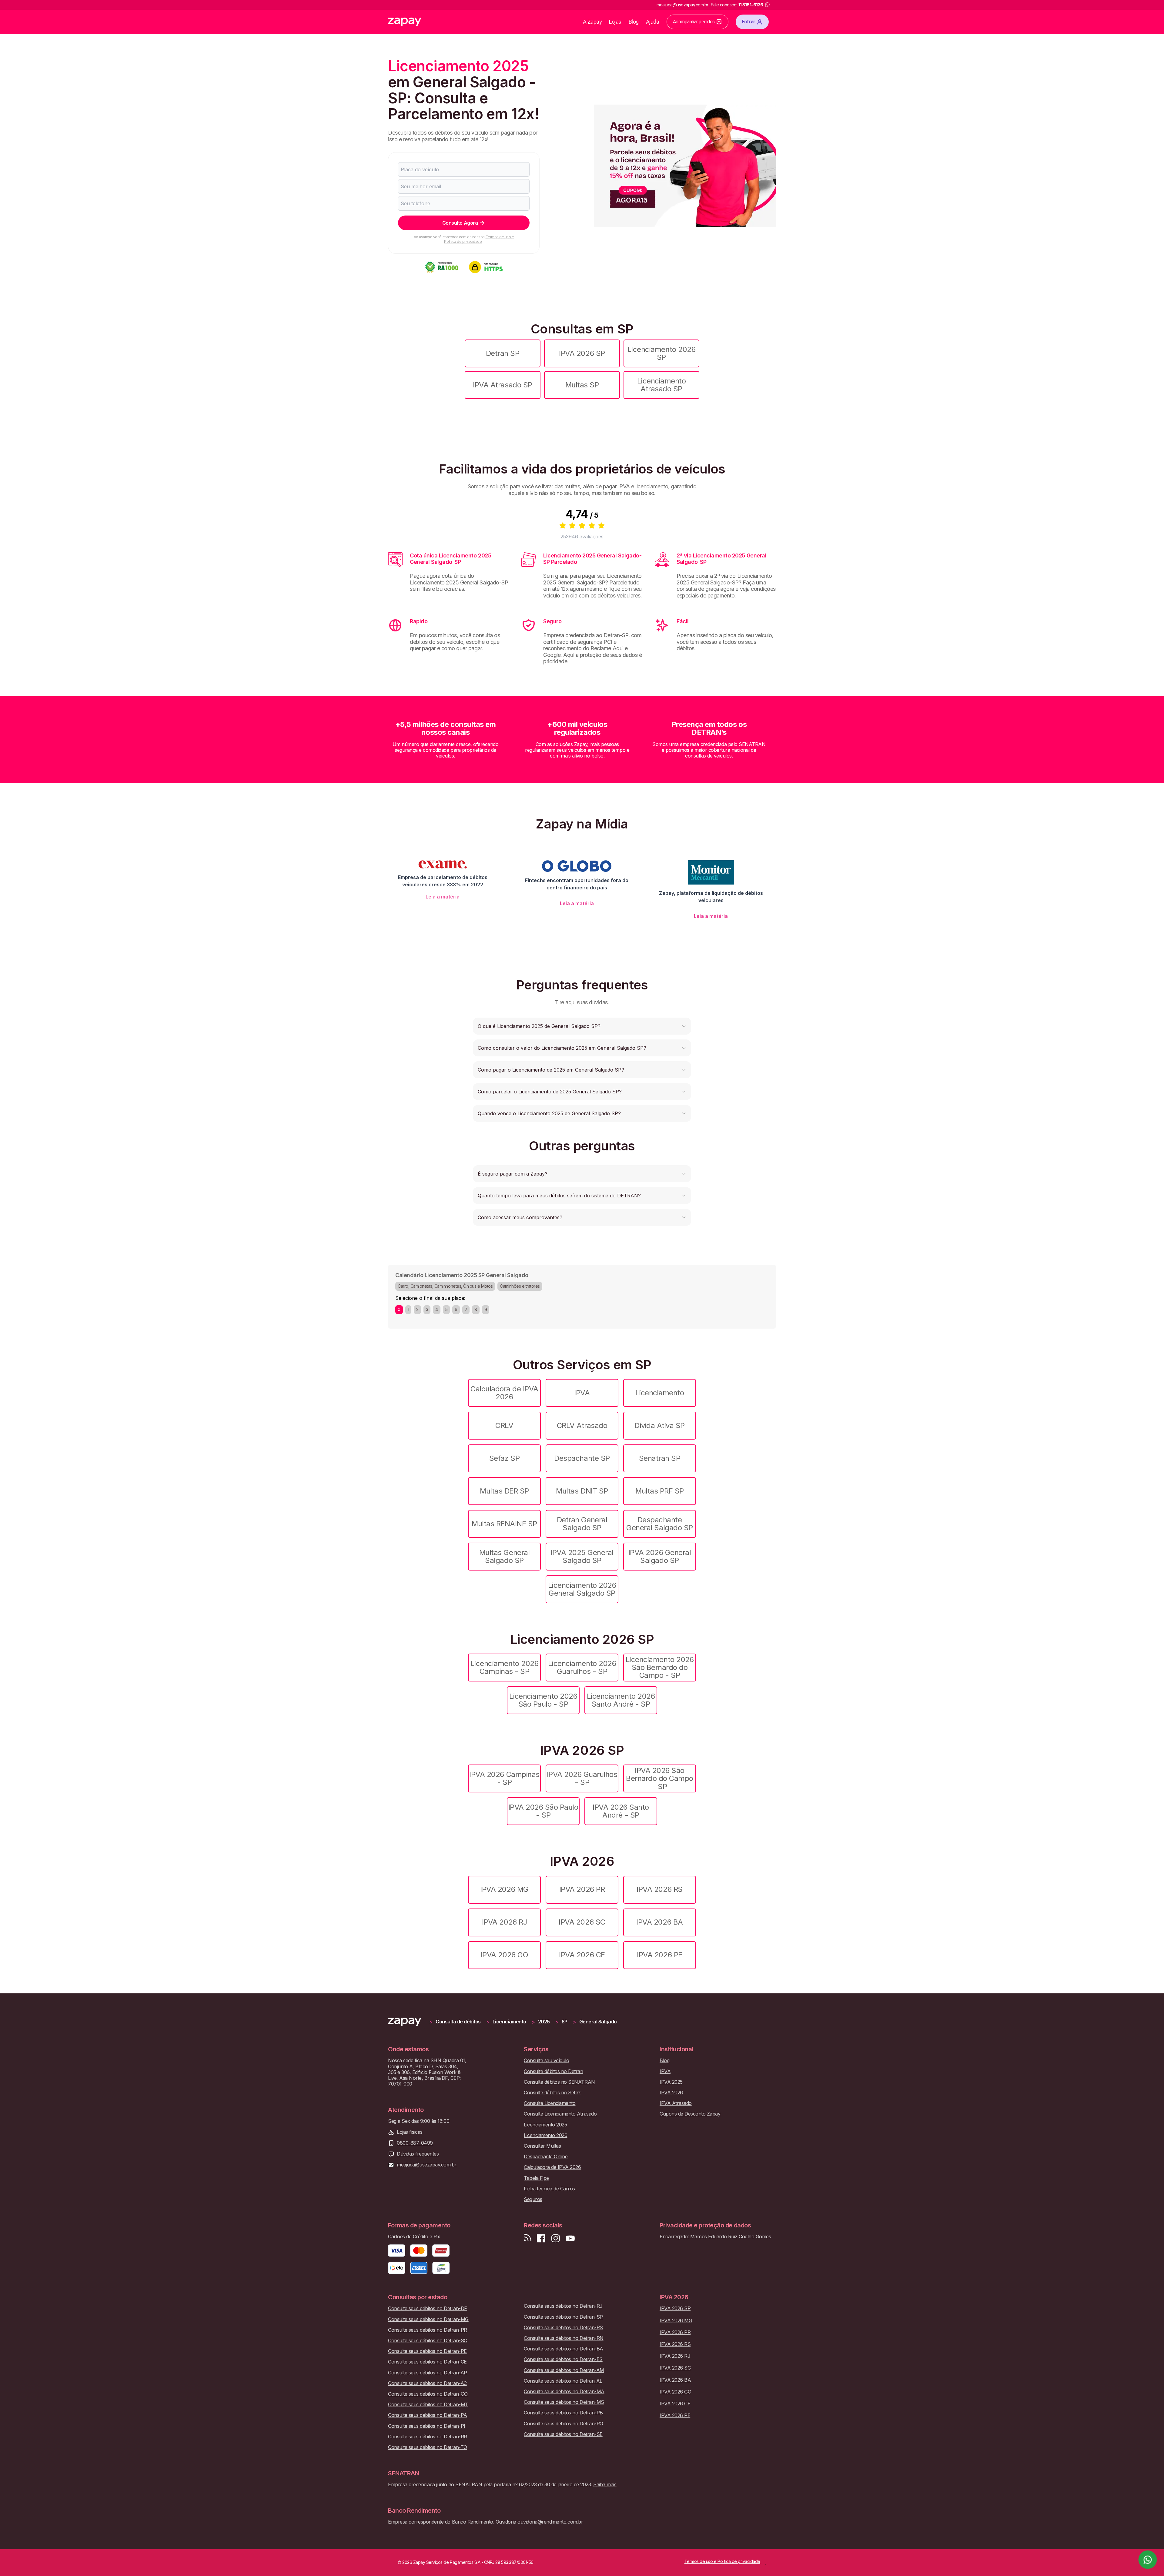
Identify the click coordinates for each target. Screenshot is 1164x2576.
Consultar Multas (542, 2146)
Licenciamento (660, 1393)
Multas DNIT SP (582, 1491)
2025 (544, 2022)
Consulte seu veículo (546, 2061)
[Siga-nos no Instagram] (556, 2238)
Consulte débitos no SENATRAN (559, 2082)
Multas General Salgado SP (504, 1556)
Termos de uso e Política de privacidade (479, 239)
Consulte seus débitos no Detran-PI (427, 2426)
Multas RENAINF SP (504, 1524)
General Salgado (598, 2022)
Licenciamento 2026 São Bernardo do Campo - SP (660, 1668)
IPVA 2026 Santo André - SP (621, 1811)
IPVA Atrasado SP (502, 385)
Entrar (749, 22)
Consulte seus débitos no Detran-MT (428, 2405)
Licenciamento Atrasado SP (662, 385)
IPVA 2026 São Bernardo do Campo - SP (660, 1778)
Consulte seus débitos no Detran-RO (564, 2424)
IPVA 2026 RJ (504, 1922)
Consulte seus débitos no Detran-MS (564, 2402)
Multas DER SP (504, 1491)
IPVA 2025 (671, 2082)
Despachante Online (546, 2157)
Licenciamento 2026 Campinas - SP (504, 1667)
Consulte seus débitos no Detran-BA (564, 2349)
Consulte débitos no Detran (554, 2071)
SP (565, 2022)
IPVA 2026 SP (582, 353)
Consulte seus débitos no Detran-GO (428, 2394)
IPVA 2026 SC (582, 1922)
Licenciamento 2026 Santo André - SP (621, 1700)
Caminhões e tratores (520, 1286)
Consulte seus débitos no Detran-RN (564, 2338)
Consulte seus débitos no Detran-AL (563, 2381)
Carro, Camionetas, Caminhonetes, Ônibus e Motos (445, 1286)
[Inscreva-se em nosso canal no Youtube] (570, 2238)
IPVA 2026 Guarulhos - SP (582, 1778)
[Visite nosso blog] (528, 2238)
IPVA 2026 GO (504, 1955)
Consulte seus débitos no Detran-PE (427, 2351)
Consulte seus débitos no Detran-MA (564, 2392)
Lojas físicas (410, 2132)
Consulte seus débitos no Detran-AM (564, 2370)
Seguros (533, 2199)
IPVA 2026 (671, 2093)
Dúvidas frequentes (418, 2154)
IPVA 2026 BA (659, 1922)
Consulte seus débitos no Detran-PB (563, 2413)
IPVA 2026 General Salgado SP (660, 1556)
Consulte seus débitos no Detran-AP (428, 2373)
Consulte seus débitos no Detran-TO (428, 2447)
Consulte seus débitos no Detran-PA (428, 2415)
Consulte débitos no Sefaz (552, 2093)
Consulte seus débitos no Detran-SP (563, 2317)
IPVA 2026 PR (582, 1889)
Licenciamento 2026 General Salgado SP (582, 1589)
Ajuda (653, 22)
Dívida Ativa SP (660, 1425)
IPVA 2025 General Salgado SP (582, 1556)
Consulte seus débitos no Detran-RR (428, 2437)
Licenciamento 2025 (545, 2125)
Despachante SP (582, 1458)
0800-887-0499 (415, 2143)
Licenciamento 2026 (545, 2135)
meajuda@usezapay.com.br (427, 2165)
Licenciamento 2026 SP (661, 353)
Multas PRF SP (660, 1491)
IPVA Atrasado (676, 2103)
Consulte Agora (460, 223)
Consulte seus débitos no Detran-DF (428, 2308)
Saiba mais (605, 2484)
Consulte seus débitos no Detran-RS (563, 2328)
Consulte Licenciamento (550, 2103)
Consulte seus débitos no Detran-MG (428, 2319)
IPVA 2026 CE (582, 1955)
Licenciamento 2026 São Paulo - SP (543, 1700)
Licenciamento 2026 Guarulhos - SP (582, 1667)
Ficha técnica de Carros (549, 2189)
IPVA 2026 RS (659, 1889)
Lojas (615, 22)
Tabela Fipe (536, 2178)
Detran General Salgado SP (582, 1524)
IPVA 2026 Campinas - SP (504, 1778)
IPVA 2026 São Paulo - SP (543, 1811)
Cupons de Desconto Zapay (690, 2114)
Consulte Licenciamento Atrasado (560, 2114)
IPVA (582, 1393)
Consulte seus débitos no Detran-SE (563, 2434)
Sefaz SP (504, 1458)
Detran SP (503, 353)
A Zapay (592, 22)
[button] (582, 1026)
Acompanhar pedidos (694, 22)
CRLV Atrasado (582, 1425)
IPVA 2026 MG (504, 1889)
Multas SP (582, 385)
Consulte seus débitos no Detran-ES (563, 2359)
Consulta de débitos (458, 2022)
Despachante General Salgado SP (659, 1524)
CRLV (504, 1425)
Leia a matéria (443, 897)
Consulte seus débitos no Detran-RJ (563, 2306)
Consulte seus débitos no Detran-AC (427, 2383)
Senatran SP (660, 1458)
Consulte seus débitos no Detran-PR (428, 2330)
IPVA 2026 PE (659, 1955)
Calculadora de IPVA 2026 (504, 1393)
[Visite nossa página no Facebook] (541, 2238)
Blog (634, 22)
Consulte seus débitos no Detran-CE (427, 2362)
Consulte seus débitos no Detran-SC (428, 2341)
